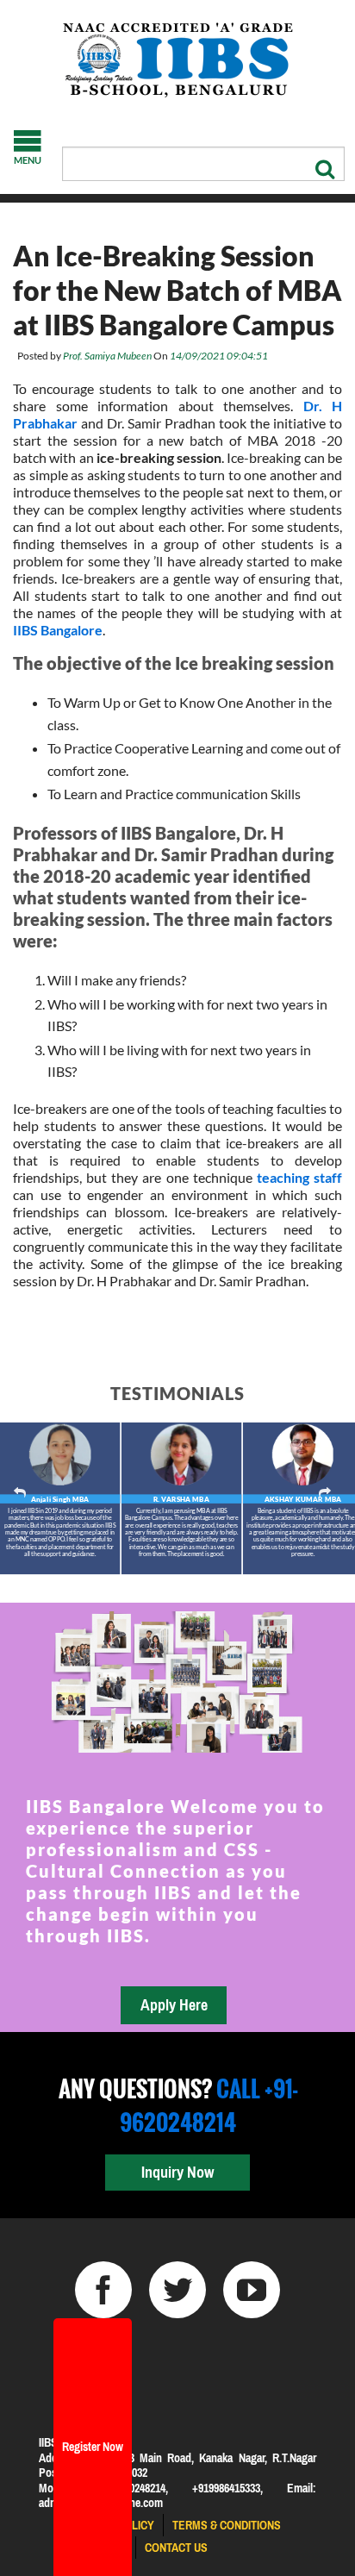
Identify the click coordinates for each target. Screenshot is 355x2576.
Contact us (176, 2548)
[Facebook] (103, 2290)
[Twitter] (177, 2290)
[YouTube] (252, 2290)
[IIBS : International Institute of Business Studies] (177, 60)
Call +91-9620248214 (209, 2105)
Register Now (93, 2447)
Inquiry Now (177, 2172)
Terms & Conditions (227, 2525)
